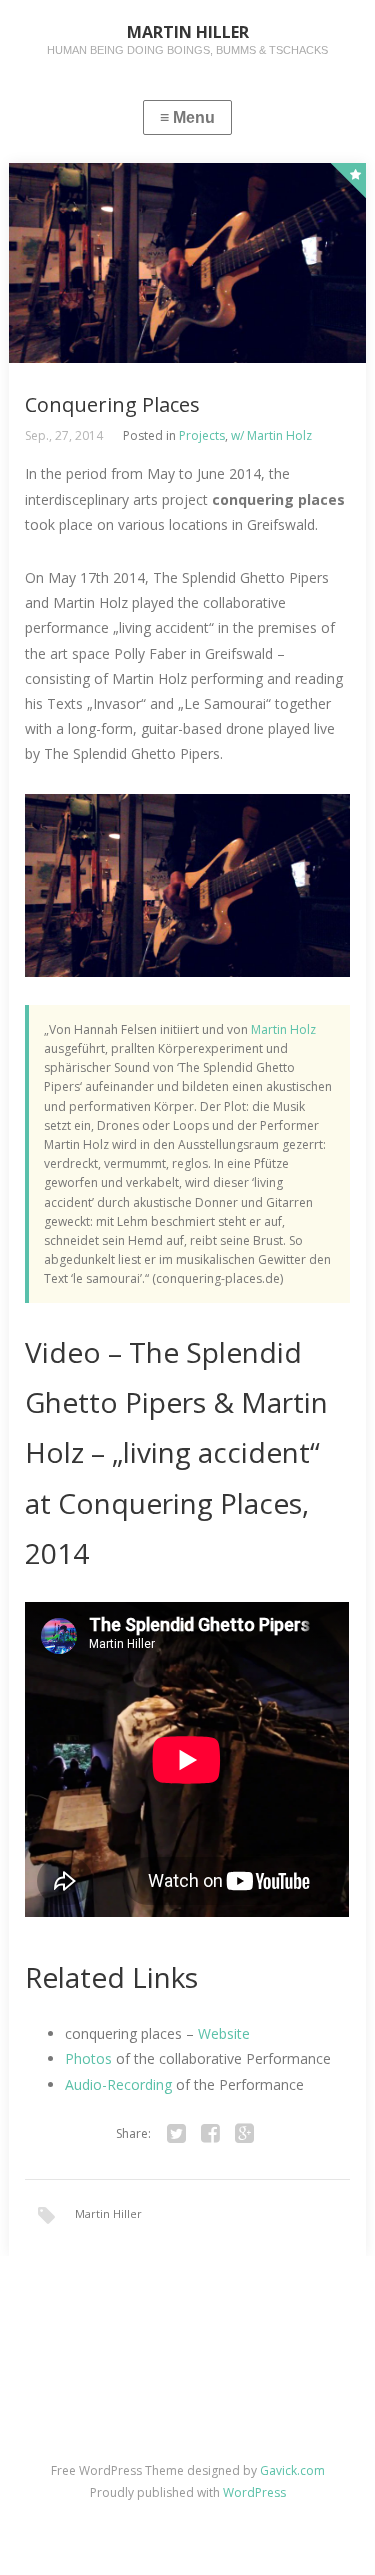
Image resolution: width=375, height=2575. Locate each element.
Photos (88, 2058)
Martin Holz (283, 1029)
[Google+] (245, 2134)
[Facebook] (211, 2134)
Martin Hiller (108, 2213)
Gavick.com (292, 2470)
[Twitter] (177, 2134)
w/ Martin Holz (271, 435)
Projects (202, 435)
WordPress (254, 2492)
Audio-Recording (118, 2084)
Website (224, 2033)
